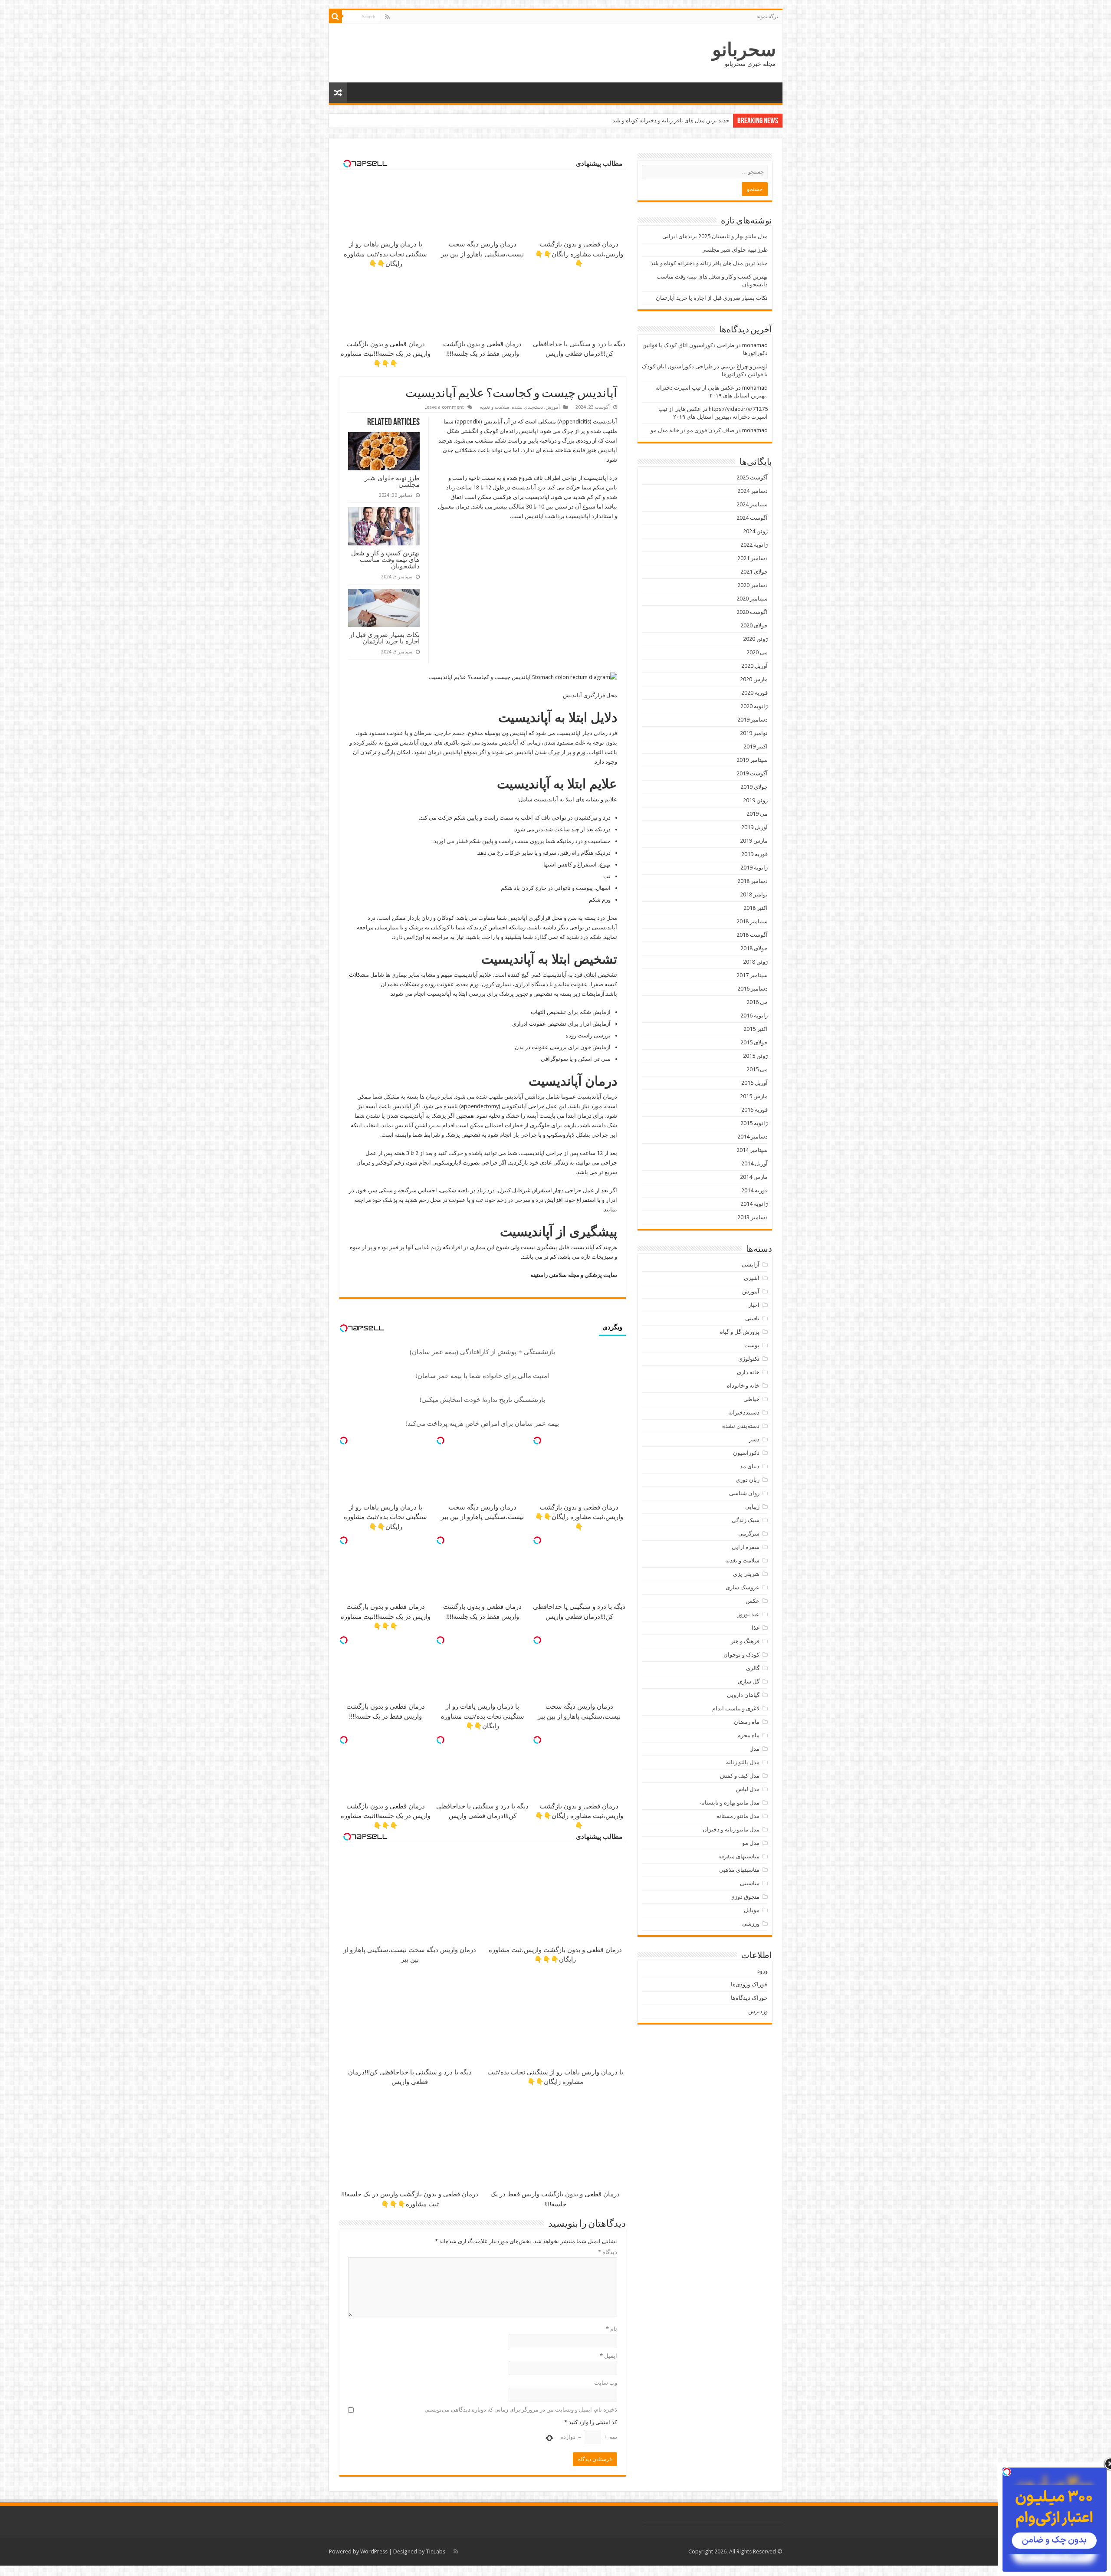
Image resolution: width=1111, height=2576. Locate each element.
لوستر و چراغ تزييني (744, 366)
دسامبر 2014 (753, 1137)
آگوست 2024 (752, 518)
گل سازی (749, 1682)
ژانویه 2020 (754, 706)
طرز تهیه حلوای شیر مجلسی (392, 481)
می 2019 (757, 814)
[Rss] (387, 17)
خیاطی (751, 1399)
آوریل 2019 (754, 827)
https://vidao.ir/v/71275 (738, 409)
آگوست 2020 (752, 612)
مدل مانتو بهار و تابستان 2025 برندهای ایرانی (715, 236)
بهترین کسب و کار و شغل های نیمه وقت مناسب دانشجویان (661, 120)
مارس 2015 (754, 1096)
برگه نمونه (767, 16)
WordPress (374, 2551)
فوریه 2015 (754, 1110)
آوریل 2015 (754, 1083)
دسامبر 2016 (753, 989)
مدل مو (751, 1843)
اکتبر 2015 (756, 1029)
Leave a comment (444, 407)
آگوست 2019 (752, 773)
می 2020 (757, 652)
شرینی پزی (746, 1574)
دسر (754, 1439)
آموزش (553, 407)
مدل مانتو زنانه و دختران (731, 1829)
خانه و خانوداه (743, 1386)
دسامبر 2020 (753, 585)
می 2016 (757, 1002)
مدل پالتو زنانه (743, 1762)
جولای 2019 (754, 787)
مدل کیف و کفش (740, 1776)
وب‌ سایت (606, 2383)
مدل (754, 1749)
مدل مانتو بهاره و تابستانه (730, 1803)
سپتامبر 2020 (752, 599)
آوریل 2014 (754, 1163)
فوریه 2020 (754, 693)
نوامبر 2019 (754, 733)
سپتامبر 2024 (752, 504)
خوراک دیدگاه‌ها (749, 1998)
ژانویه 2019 (754, 868)
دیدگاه (608, 2252)
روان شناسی (744, 1493)
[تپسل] (537, 1441)
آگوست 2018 (752, 935)
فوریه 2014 (754, 1190)
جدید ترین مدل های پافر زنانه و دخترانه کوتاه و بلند (709, 263)
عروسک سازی (743, 1587)
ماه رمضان (747, 1722)
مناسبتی (750, 1883)
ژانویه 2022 (754, 545)
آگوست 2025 (752, 477)
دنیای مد (750, 1466)
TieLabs (436, 2551)
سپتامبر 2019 (752, 760)
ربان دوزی (748, 1480)
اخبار (754, 1305)
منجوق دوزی (745, 1897)
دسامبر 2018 (753, 881)
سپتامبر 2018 (752, 921)
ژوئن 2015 (755, 1056)
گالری (753, 1668)
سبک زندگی (746, 1520)
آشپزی (752, 1278)
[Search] (335, 16)
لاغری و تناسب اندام (736, 1708)
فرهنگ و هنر (745, 1641)
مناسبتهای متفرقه (739, 1856)
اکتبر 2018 (756, 908)
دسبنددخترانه (744, 1413)
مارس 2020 (754, 679)
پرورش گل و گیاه (740, 1332)
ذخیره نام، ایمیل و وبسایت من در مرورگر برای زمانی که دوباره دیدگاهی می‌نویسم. (521, 2410)
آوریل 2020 (754, 666)
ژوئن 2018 (755, 962)
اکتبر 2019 (756, 747)
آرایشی (751, 1265)
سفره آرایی (746, 1547)
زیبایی (752, 1507)
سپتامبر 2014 (752, 1150)
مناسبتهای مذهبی (739, 1870)
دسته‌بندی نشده (527, 407)
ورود (763, 1971)
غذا (756, 1628)
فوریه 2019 (754, 854)
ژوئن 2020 (755, 639)
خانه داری (748, 1372)
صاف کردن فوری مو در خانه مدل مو (692, 430)
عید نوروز (748, 1614)
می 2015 (757, 1069)
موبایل (752, 1910)
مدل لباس (748, 1789)
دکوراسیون (746, 1453)
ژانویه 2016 (754, 1016)
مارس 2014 (754, 1177)
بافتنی (752, 1318)
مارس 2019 (754, 841)
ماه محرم (748, 1735)
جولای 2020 (754, 625)
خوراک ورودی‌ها (749, 1984)
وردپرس (758, 2011)
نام (611, 2329)
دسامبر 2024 (753, 491)
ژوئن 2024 (755, 531)
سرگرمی (749, 1534)
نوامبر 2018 (754, 894)
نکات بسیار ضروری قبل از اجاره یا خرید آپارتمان (385, 638)
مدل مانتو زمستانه (738, 1816)
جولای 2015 (754, 1042)
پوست (752, 1345)
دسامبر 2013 (753, 1217)
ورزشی (751, 1924)
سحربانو (744, 49)
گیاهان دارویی (743, 1695)
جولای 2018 (754, 948)
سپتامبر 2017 (752, 975)
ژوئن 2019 (755, 800)
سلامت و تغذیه (495, 407)
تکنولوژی (749, 1359)
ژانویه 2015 (754, 1123)
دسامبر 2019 (753, 720)
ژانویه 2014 (754, 1204)
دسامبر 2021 (753, 558)
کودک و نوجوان (741, 1655)
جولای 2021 (754, 572)
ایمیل (608, 2356)
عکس (753, 1601)
